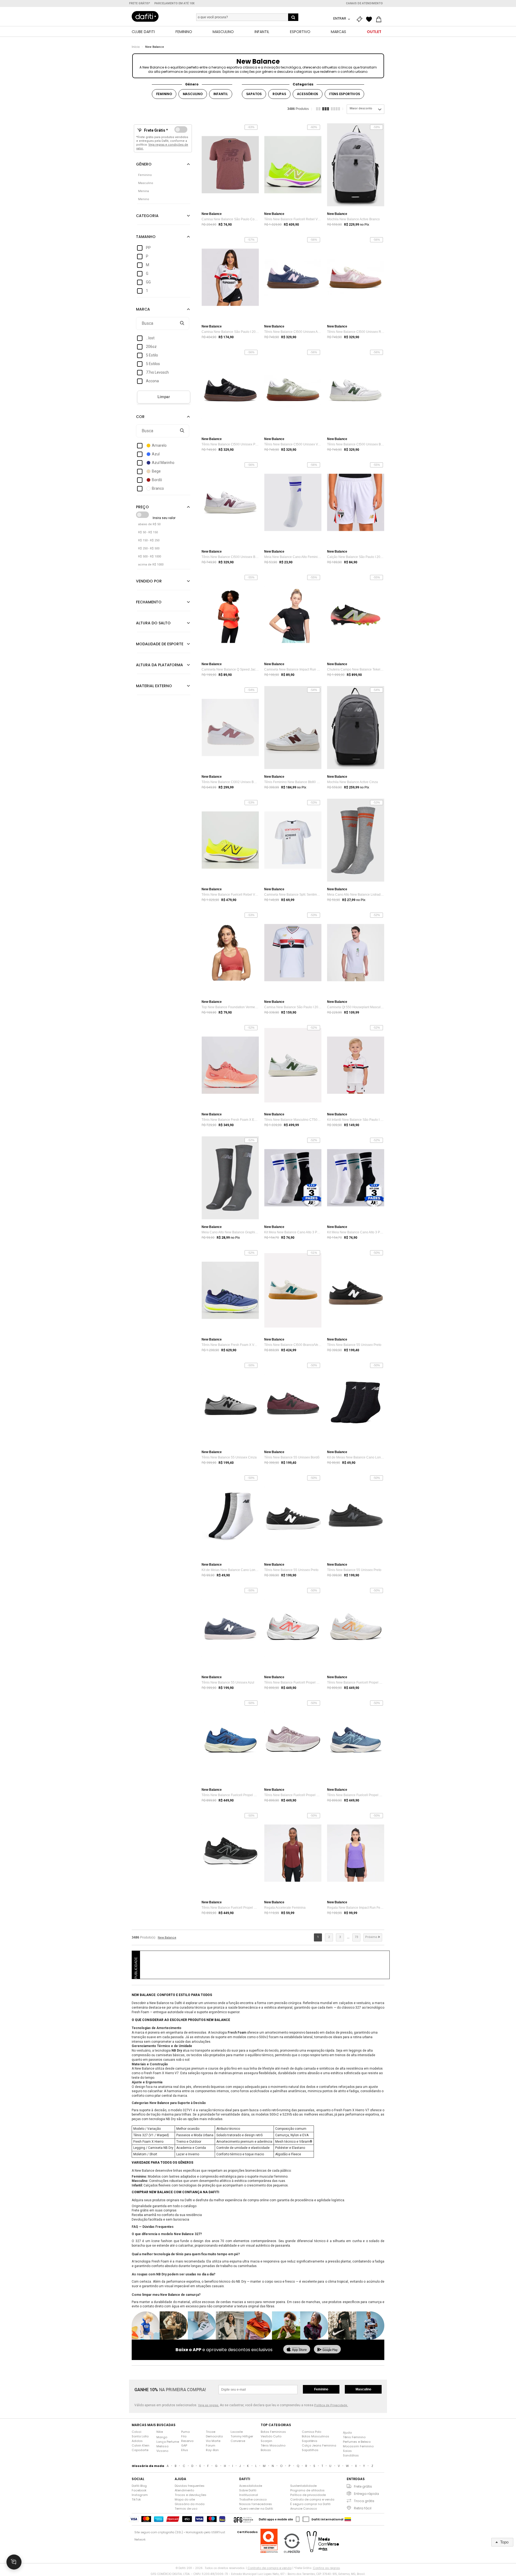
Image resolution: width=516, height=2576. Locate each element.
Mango (162, 2437)
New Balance (155, 47)
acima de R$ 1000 (151, 565)
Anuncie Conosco (304, 2509)
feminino (164, 94)
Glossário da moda (190, 2504)
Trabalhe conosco (253, 2499)
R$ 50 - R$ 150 (148, 532)
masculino (193, 94)
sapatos (254, 94)
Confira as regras (326, 2568)
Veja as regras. (209, 2405)
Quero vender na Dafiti (256, 2509)
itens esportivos (344, 94)
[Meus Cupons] (361, 19)
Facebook (139, 2490)
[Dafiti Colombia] (348, 2519)
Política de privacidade (308, 2495)
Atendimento (184, 2490)
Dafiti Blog (139, 2486)
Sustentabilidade (303, 2486)
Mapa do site (185, 2499)
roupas (279, 94)
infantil (221, 94)
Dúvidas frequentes (190, 2486)
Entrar (340, 18)
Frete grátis (363, 2486)
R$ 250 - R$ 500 (149, 548)
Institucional (249, 2495)
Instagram (140, 2495)
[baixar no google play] (327, 2350)
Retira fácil (363, 2508)
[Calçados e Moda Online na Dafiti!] (145, 16)
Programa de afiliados (307, 2490)
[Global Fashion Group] (243, 2519)
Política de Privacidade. (331, 2405)
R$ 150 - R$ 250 (149, 540)
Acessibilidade (251, 2486)
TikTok (136, 2499)
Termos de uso (186, 2509)
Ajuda (347, 2433)
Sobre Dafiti (248, 2490)
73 (356, 1937)
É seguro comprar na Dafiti (310, 2504)
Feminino (321, 2389)
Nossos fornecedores (256, 2504)
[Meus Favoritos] (370, 19)
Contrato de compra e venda (312, 2499)
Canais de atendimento (364, 3)
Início (136, 47)
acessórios (308, 94)
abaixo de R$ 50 (149, 524)
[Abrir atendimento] (14, 2562)
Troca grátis (364, 2501)
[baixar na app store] (297, 2350)
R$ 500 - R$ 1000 (150, 556)
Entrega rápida (366, 2494)
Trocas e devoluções (191, 2495)
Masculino (363, 2389)
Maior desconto (361, 108)
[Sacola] (380, 19)
